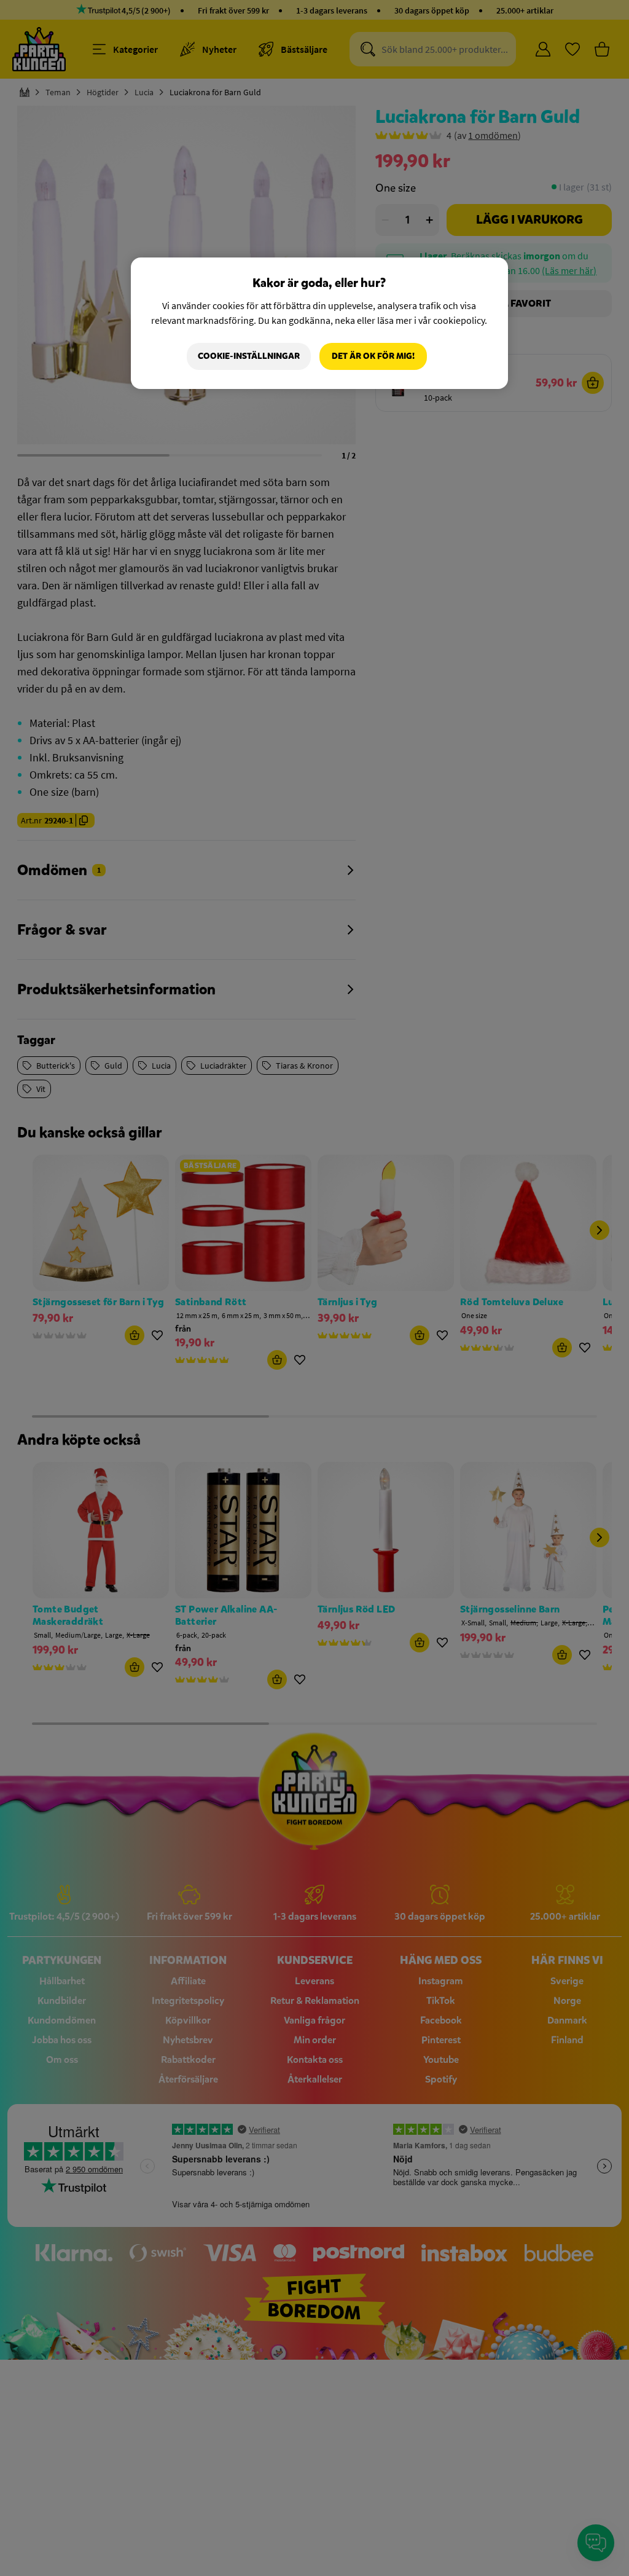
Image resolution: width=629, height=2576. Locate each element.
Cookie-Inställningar (249, 356)
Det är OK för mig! (373, 356)
